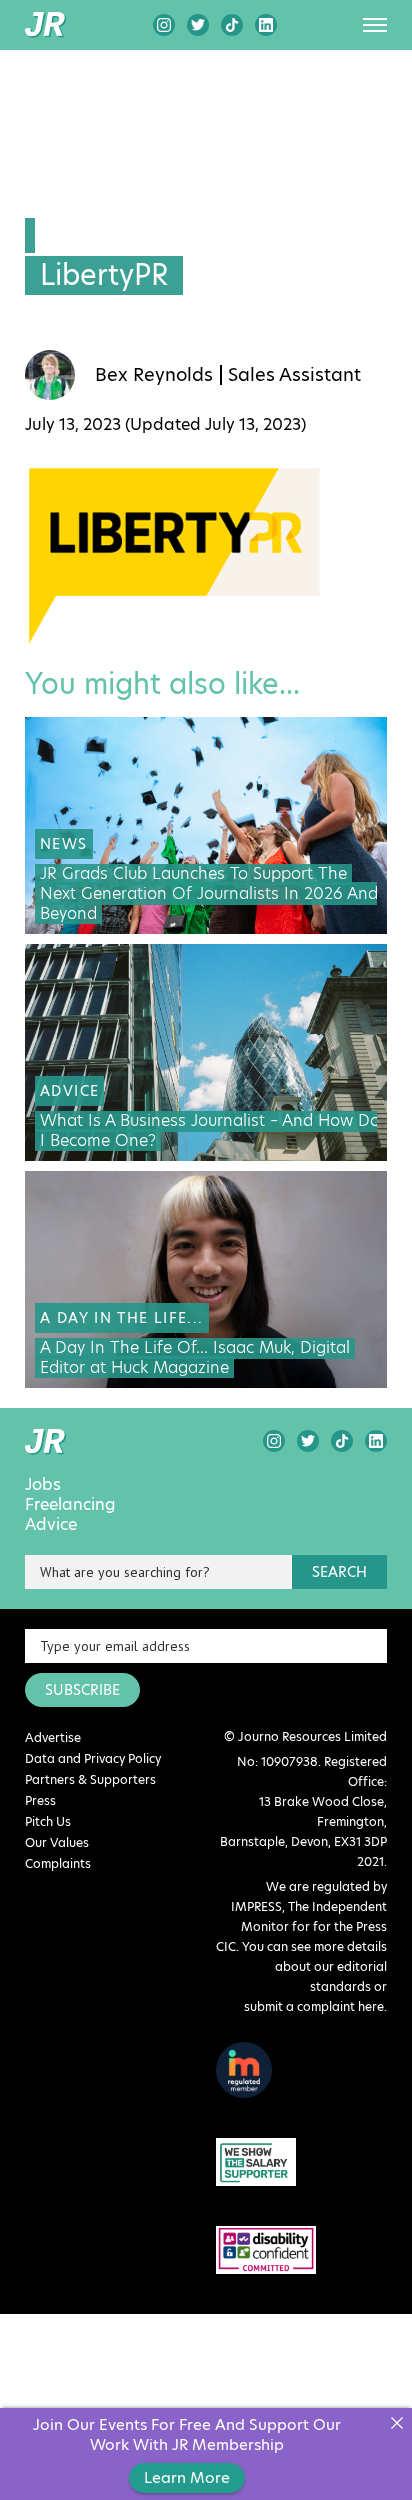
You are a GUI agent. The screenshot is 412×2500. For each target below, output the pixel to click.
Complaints (58, 1863)
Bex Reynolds (154, 375)
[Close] (396, 2423)
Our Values (57, 1842)
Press (40, 1800)
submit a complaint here (314, 2006)
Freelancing (70, 1505)
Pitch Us (48, 1821)
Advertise (53, 1737)
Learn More (187, 2477)
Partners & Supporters (90, 1779)
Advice (51, 1525)
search (339, 1572)
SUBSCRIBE (82, 1690)
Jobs (43, 1485)
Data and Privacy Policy (93, 1758)
